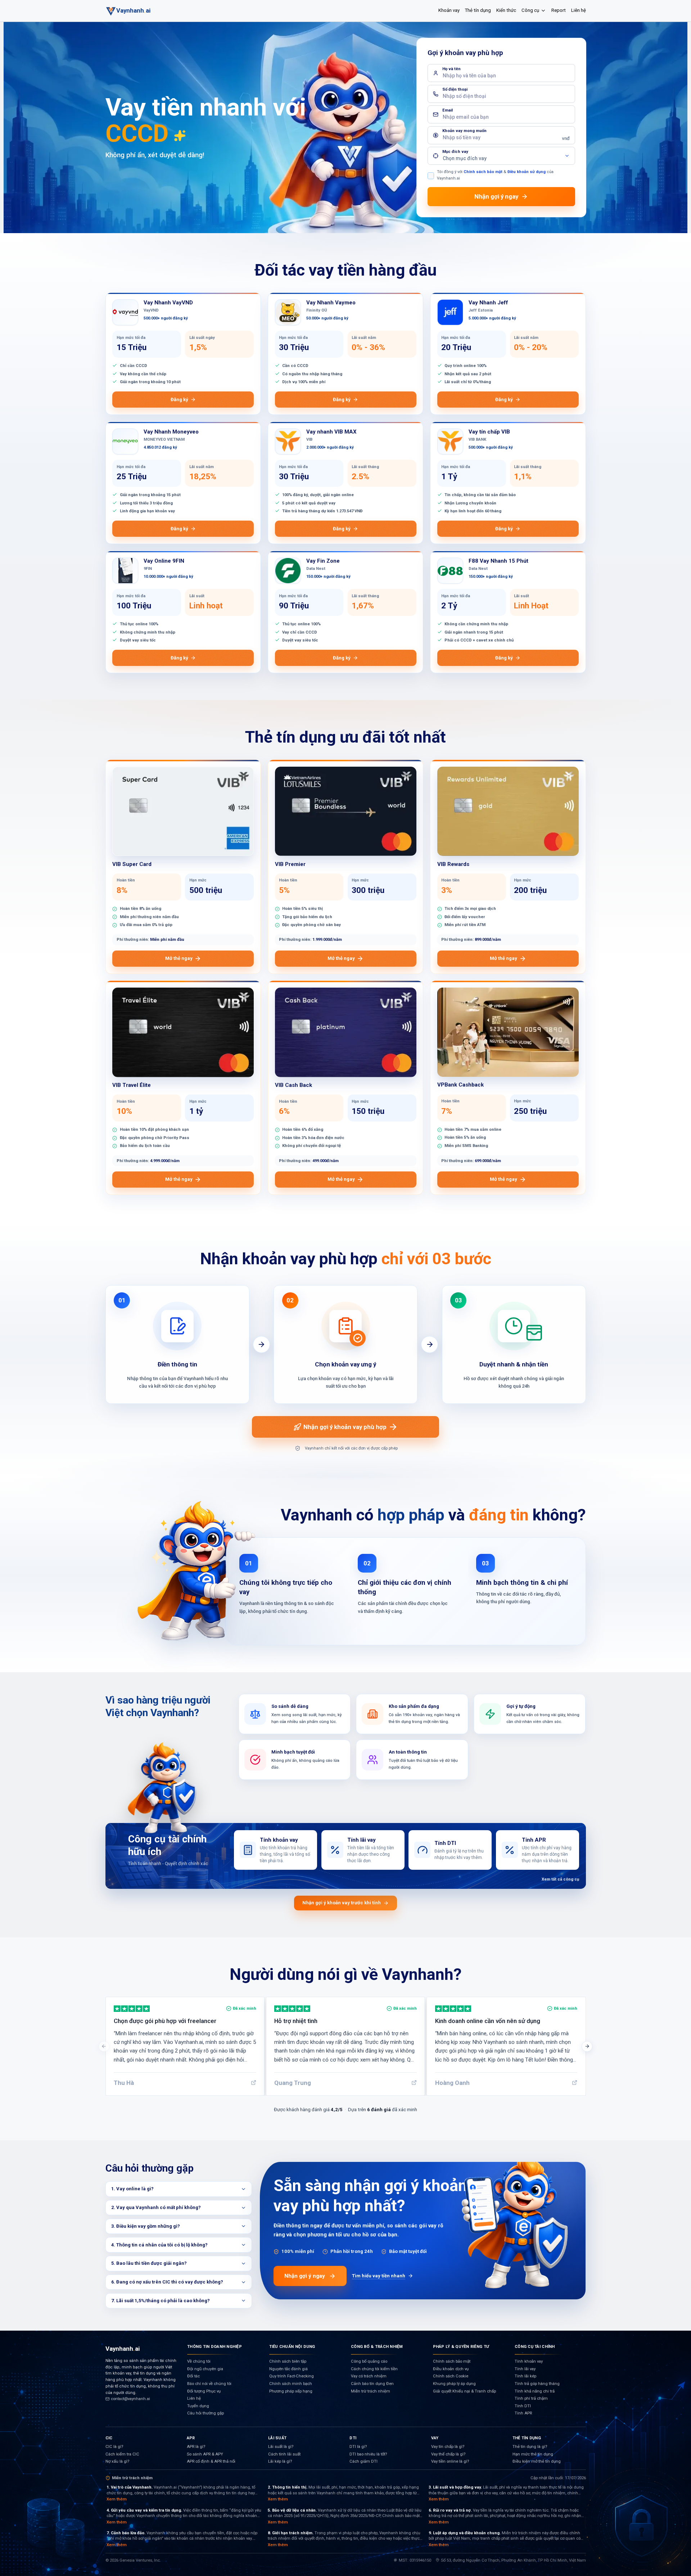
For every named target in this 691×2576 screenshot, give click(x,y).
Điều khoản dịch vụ (451, 2369)
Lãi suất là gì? (281, 2447)
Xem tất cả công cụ (560, 1879)
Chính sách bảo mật (483, 172)
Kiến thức (506, 10)
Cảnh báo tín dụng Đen (372, 2384)
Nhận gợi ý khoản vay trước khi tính (342, 1903)
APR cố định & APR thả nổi (211, 2461)
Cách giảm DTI (363, 2461)
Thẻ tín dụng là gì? (530, 2447)
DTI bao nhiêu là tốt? (368, 2454)
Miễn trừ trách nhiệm (371, 2391)
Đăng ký (179, 400)
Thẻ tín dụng (478, 10)
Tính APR (523, 2413)
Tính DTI (523, 2406)
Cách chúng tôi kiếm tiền (374, 2369)
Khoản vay (449, 10)
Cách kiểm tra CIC (122, 2454)
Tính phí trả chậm (531, 2398)
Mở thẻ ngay (179, 958)
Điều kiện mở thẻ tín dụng (537, 2461)
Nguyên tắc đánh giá (288, 2369)
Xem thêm (117, 2499)
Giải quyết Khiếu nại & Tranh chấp (464, 2391)
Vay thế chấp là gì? (448, 2454)
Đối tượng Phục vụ (204, 2391)
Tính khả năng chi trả (535, 2391)
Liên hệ (579, 10)
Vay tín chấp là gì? (448, 2447)
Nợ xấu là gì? (117, 2461)
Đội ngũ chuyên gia (205, 2369)
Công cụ (530, 10)
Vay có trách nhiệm (369, 2376)
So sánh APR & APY (205, 2454)
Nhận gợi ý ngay (305, 2276)
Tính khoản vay (529, 2361)
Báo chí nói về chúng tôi (209, 2384)
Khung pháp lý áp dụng (454, 2384)
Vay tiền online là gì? (450, 2461)
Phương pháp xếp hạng (291, 2391)
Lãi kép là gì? (280, 2461)
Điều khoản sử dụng (527, 172)
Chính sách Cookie (451, 2376)
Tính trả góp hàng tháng (537, 2384)
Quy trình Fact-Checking (292, 2376)
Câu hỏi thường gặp (206, 2413)
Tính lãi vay (525, 2369)
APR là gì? (196, 2447)
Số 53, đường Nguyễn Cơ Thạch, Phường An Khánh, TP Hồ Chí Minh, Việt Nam (513, 2560)
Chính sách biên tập (288, 2361)
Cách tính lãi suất (284, 2454)
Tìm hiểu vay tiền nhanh (379, 2276)
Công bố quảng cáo (369, 2361)
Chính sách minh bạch (291, 2384)
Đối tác (193, 2376)
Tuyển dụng (198, 2406)
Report (559, 10)
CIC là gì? (114, 2447)
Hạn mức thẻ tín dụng (533, 2454)
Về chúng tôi (199, 2361)
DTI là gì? (358, 2447)
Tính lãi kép (525, 2376)
